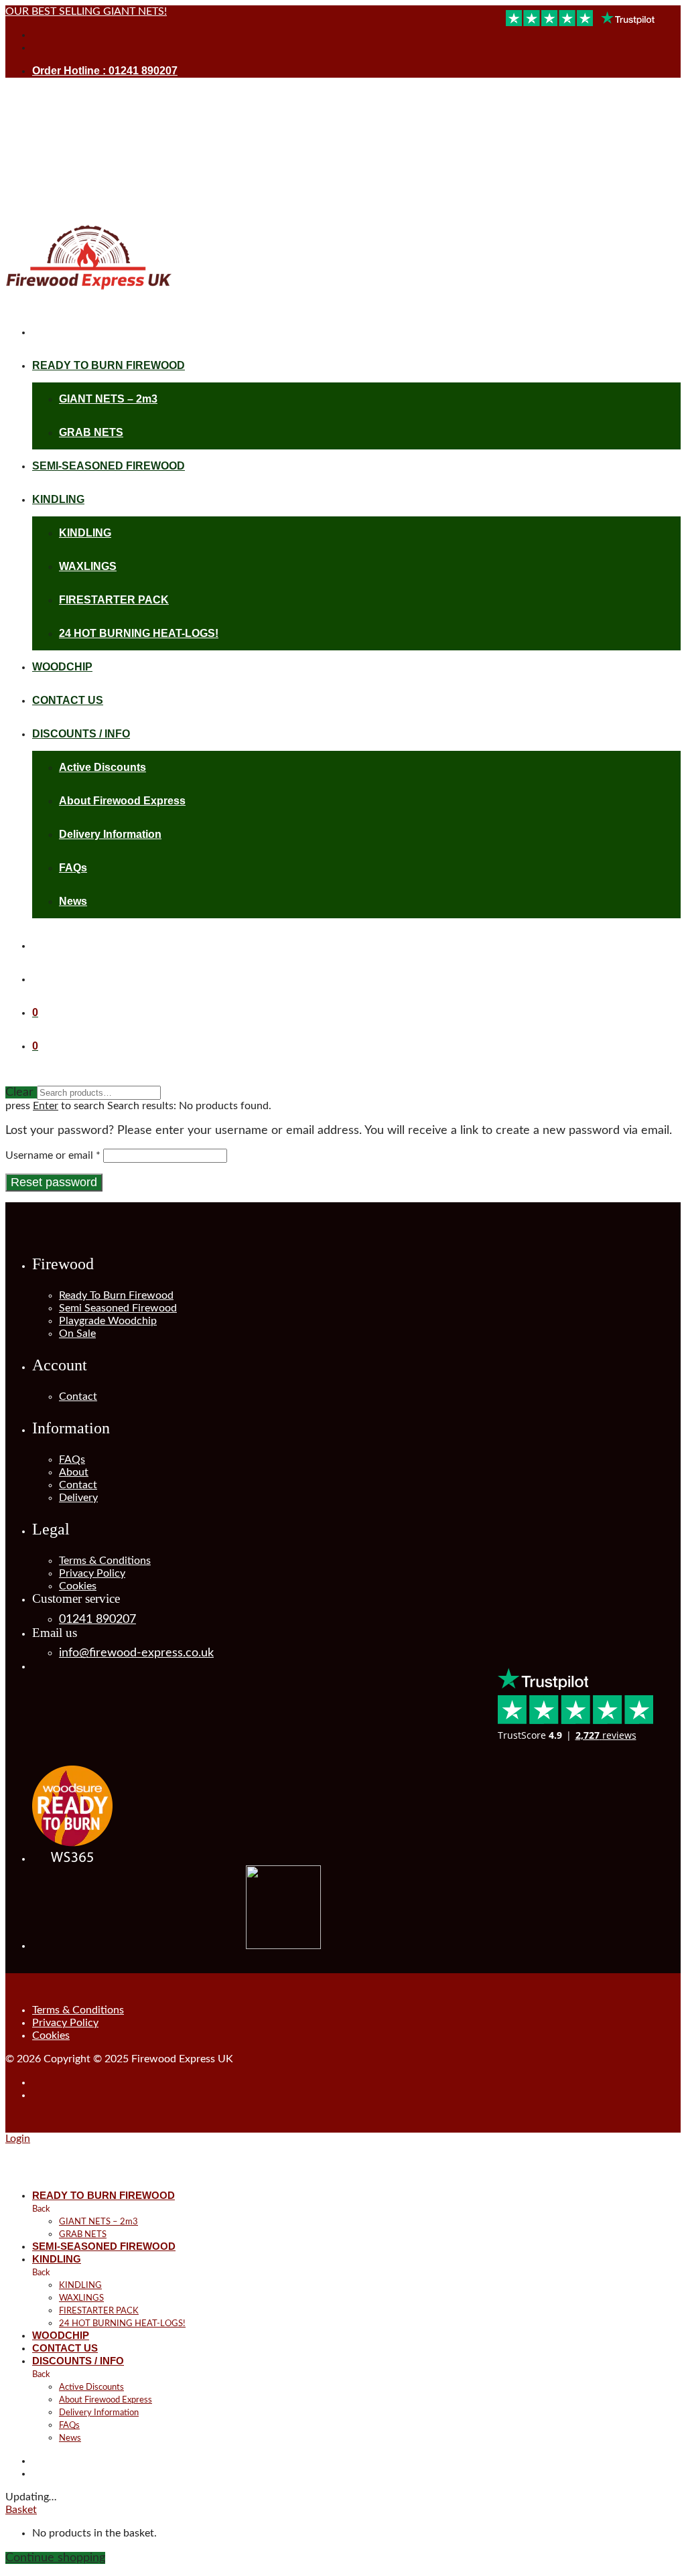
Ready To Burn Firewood (116, 1295)
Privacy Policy (92, 1573)
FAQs (73, 868)
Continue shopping (55, 2558)
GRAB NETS (91, 432)
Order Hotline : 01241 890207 (105, 71)
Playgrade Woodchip (108, 1321)
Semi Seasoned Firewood (118, 1308)
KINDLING (58, 499)
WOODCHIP (62, 667)
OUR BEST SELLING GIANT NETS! (86, 11)
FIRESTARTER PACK (114, 600)
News (73, 901)
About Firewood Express (122, 801)
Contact (78, 1397)
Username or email (53, 1155)
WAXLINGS (88, 566)
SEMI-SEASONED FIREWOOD (109, 466)
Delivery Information (110, 834)
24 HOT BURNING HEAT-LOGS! (139, 633)
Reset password (54, 1182)
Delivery (78, 1498)
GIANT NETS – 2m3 (108, 399)
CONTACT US (68, 700)
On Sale (77, 1334)
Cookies (78, 1586)
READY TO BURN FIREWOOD (109, 365)
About (74, 1472)
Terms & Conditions (105, 1561)
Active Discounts (102, 767)
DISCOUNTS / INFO (81, 734)
